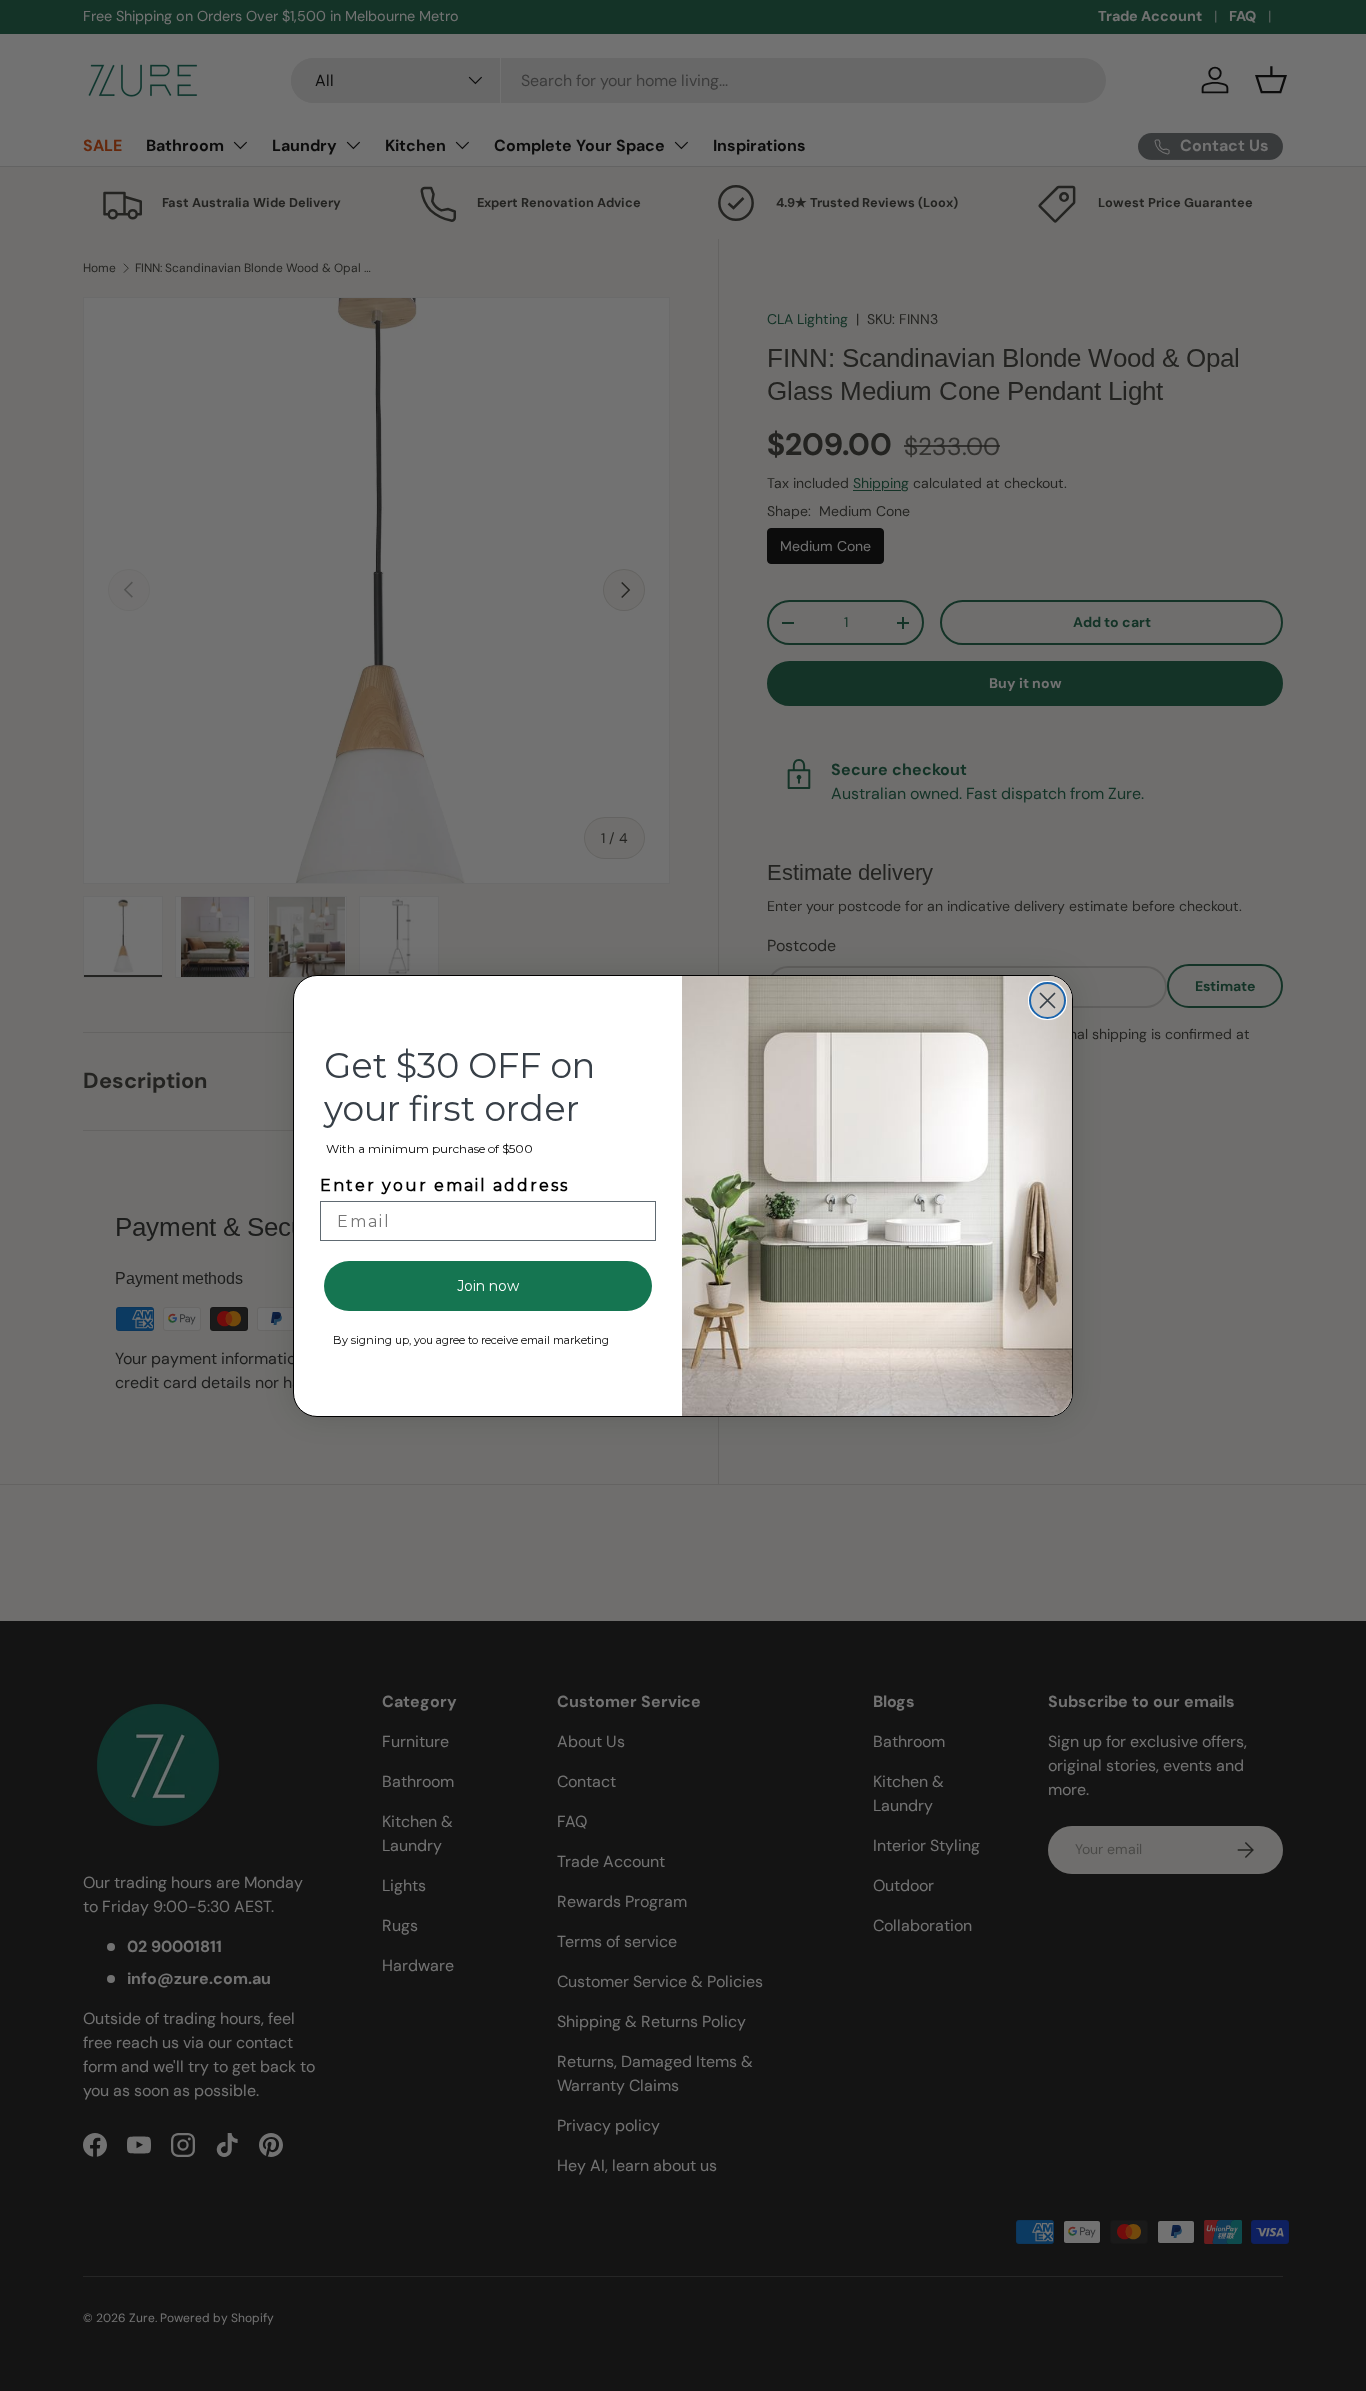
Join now (488, 1286)
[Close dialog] (1047, 1000)
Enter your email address (444, 1185)
